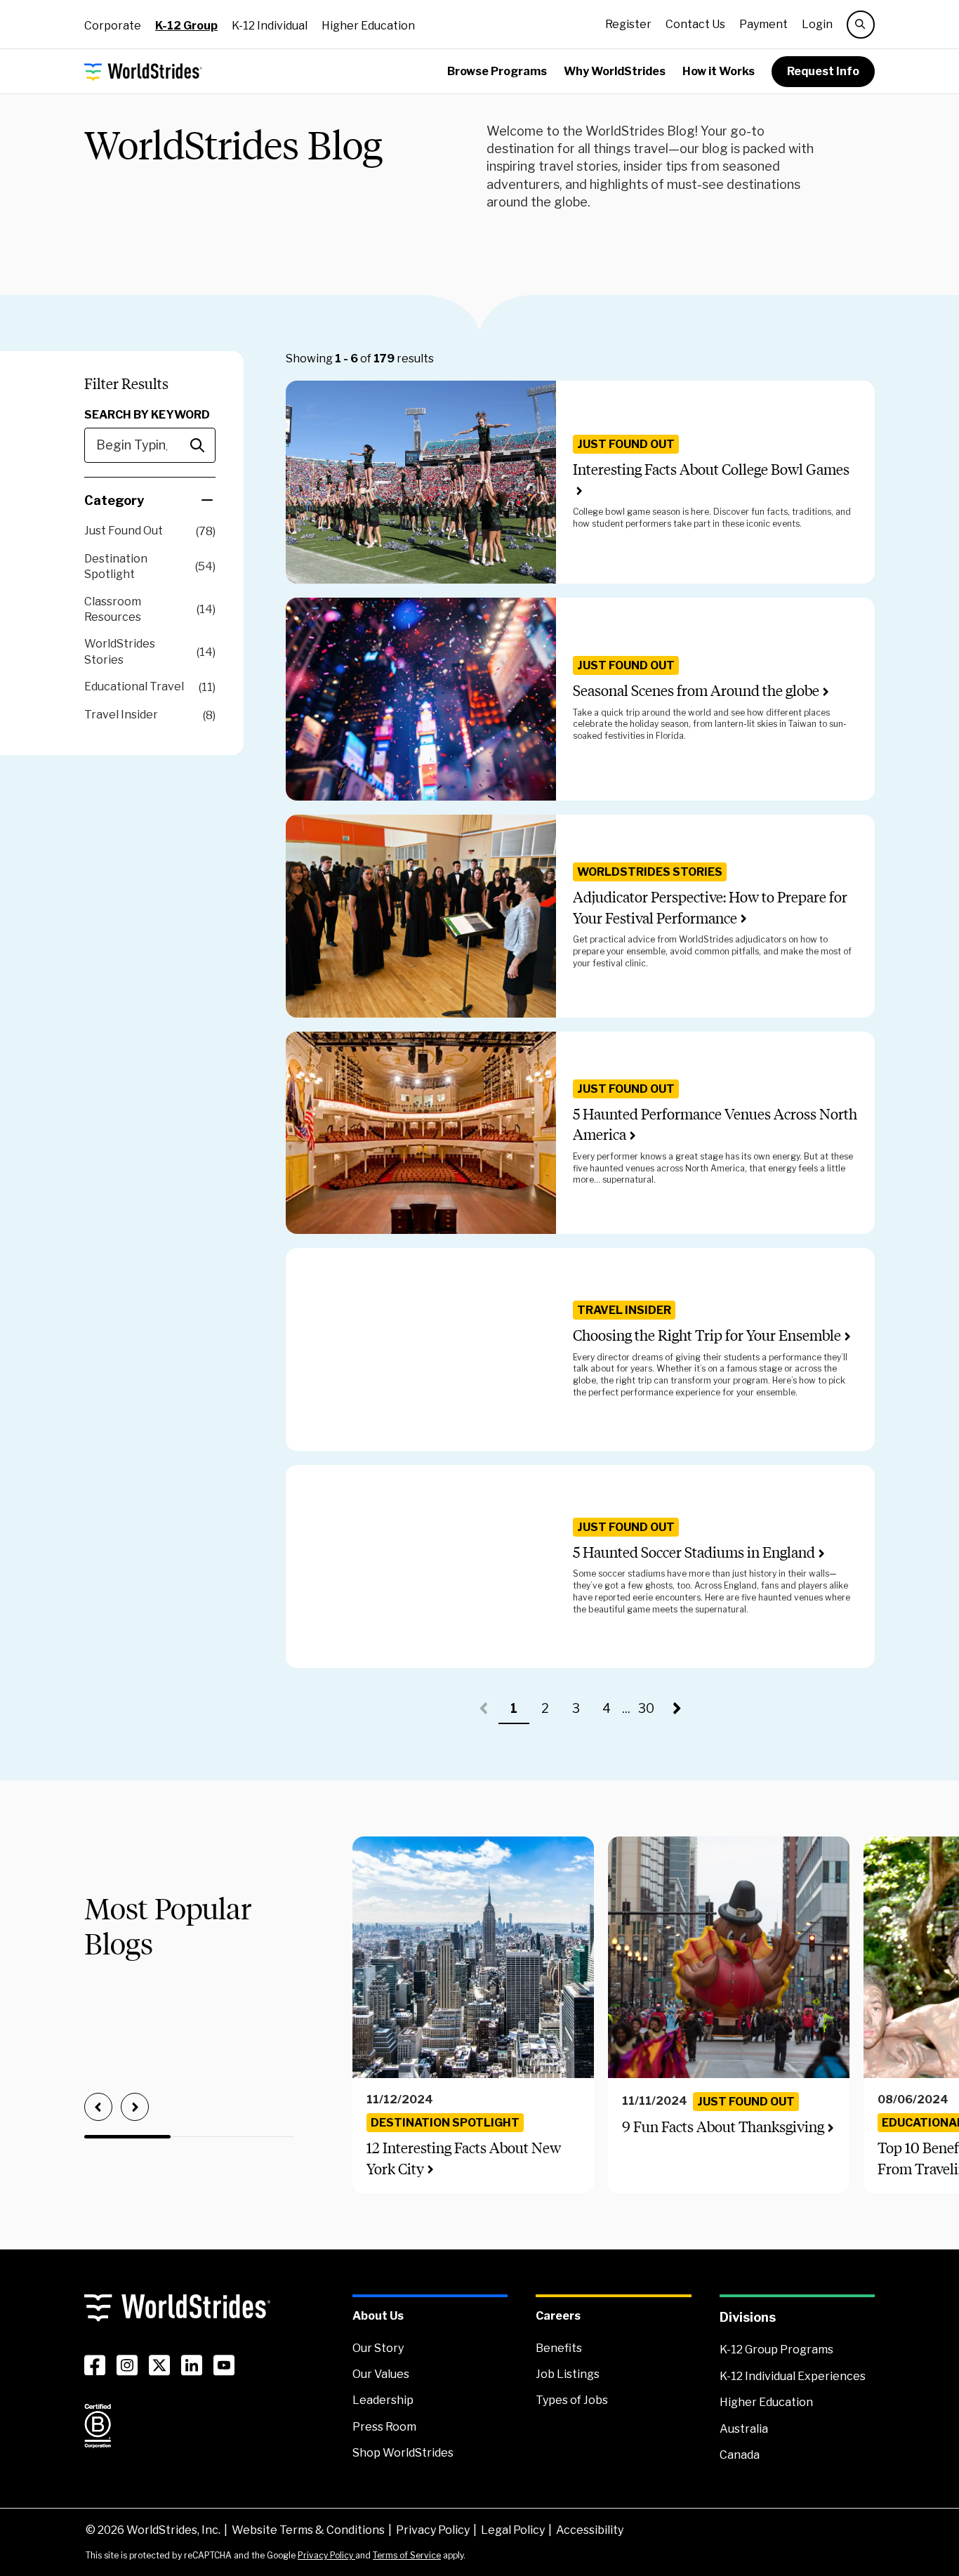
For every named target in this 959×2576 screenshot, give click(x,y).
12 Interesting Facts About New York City (464, 2158)
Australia (744, 2429)
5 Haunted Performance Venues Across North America (715, 1124)
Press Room (384, 2427)
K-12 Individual (270, 26)
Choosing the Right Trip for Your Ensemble (707, 1335)
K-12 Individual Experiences (793, 2376)
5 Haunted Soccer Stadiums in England (694, 1552)
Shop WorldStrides (403, 2453)
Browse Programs (497, 71)
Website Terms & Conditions (308, 2530)
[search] (861, 25)
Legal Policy (513, 2530)
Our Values (381, 2374)
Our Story (378, 2348)
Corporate (113, 26)
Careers (558, 2316)
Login (817, 24)
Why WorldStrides (615, 71)
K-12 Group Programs (776, 2350)
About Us (378, 2316)
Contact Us (695, 24)
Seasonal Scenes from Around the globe (696, 691)
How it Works (719, 71)
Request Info (823, 71)
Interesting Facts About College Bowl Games (711, 469)
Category (114, 500)
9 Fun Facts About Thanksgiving (723, 2127)
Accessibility (590, 2530)
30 (649, 1713)
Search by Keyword (147, 415)
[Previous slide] (98, 2107)
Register (628, 24)
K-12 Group (186, 26)
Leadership (383, 2400)
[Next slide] (135, 2107)
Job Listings (568, 2374)
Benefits (559, 2348)
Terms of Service (407, 2555)
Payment (763, 24)
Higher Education (368, 26)
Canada (740, 2455)
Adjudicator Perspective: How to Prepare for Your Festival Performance (710, 907)
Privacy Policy (433, 2530)
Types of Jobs (572, 2400)
